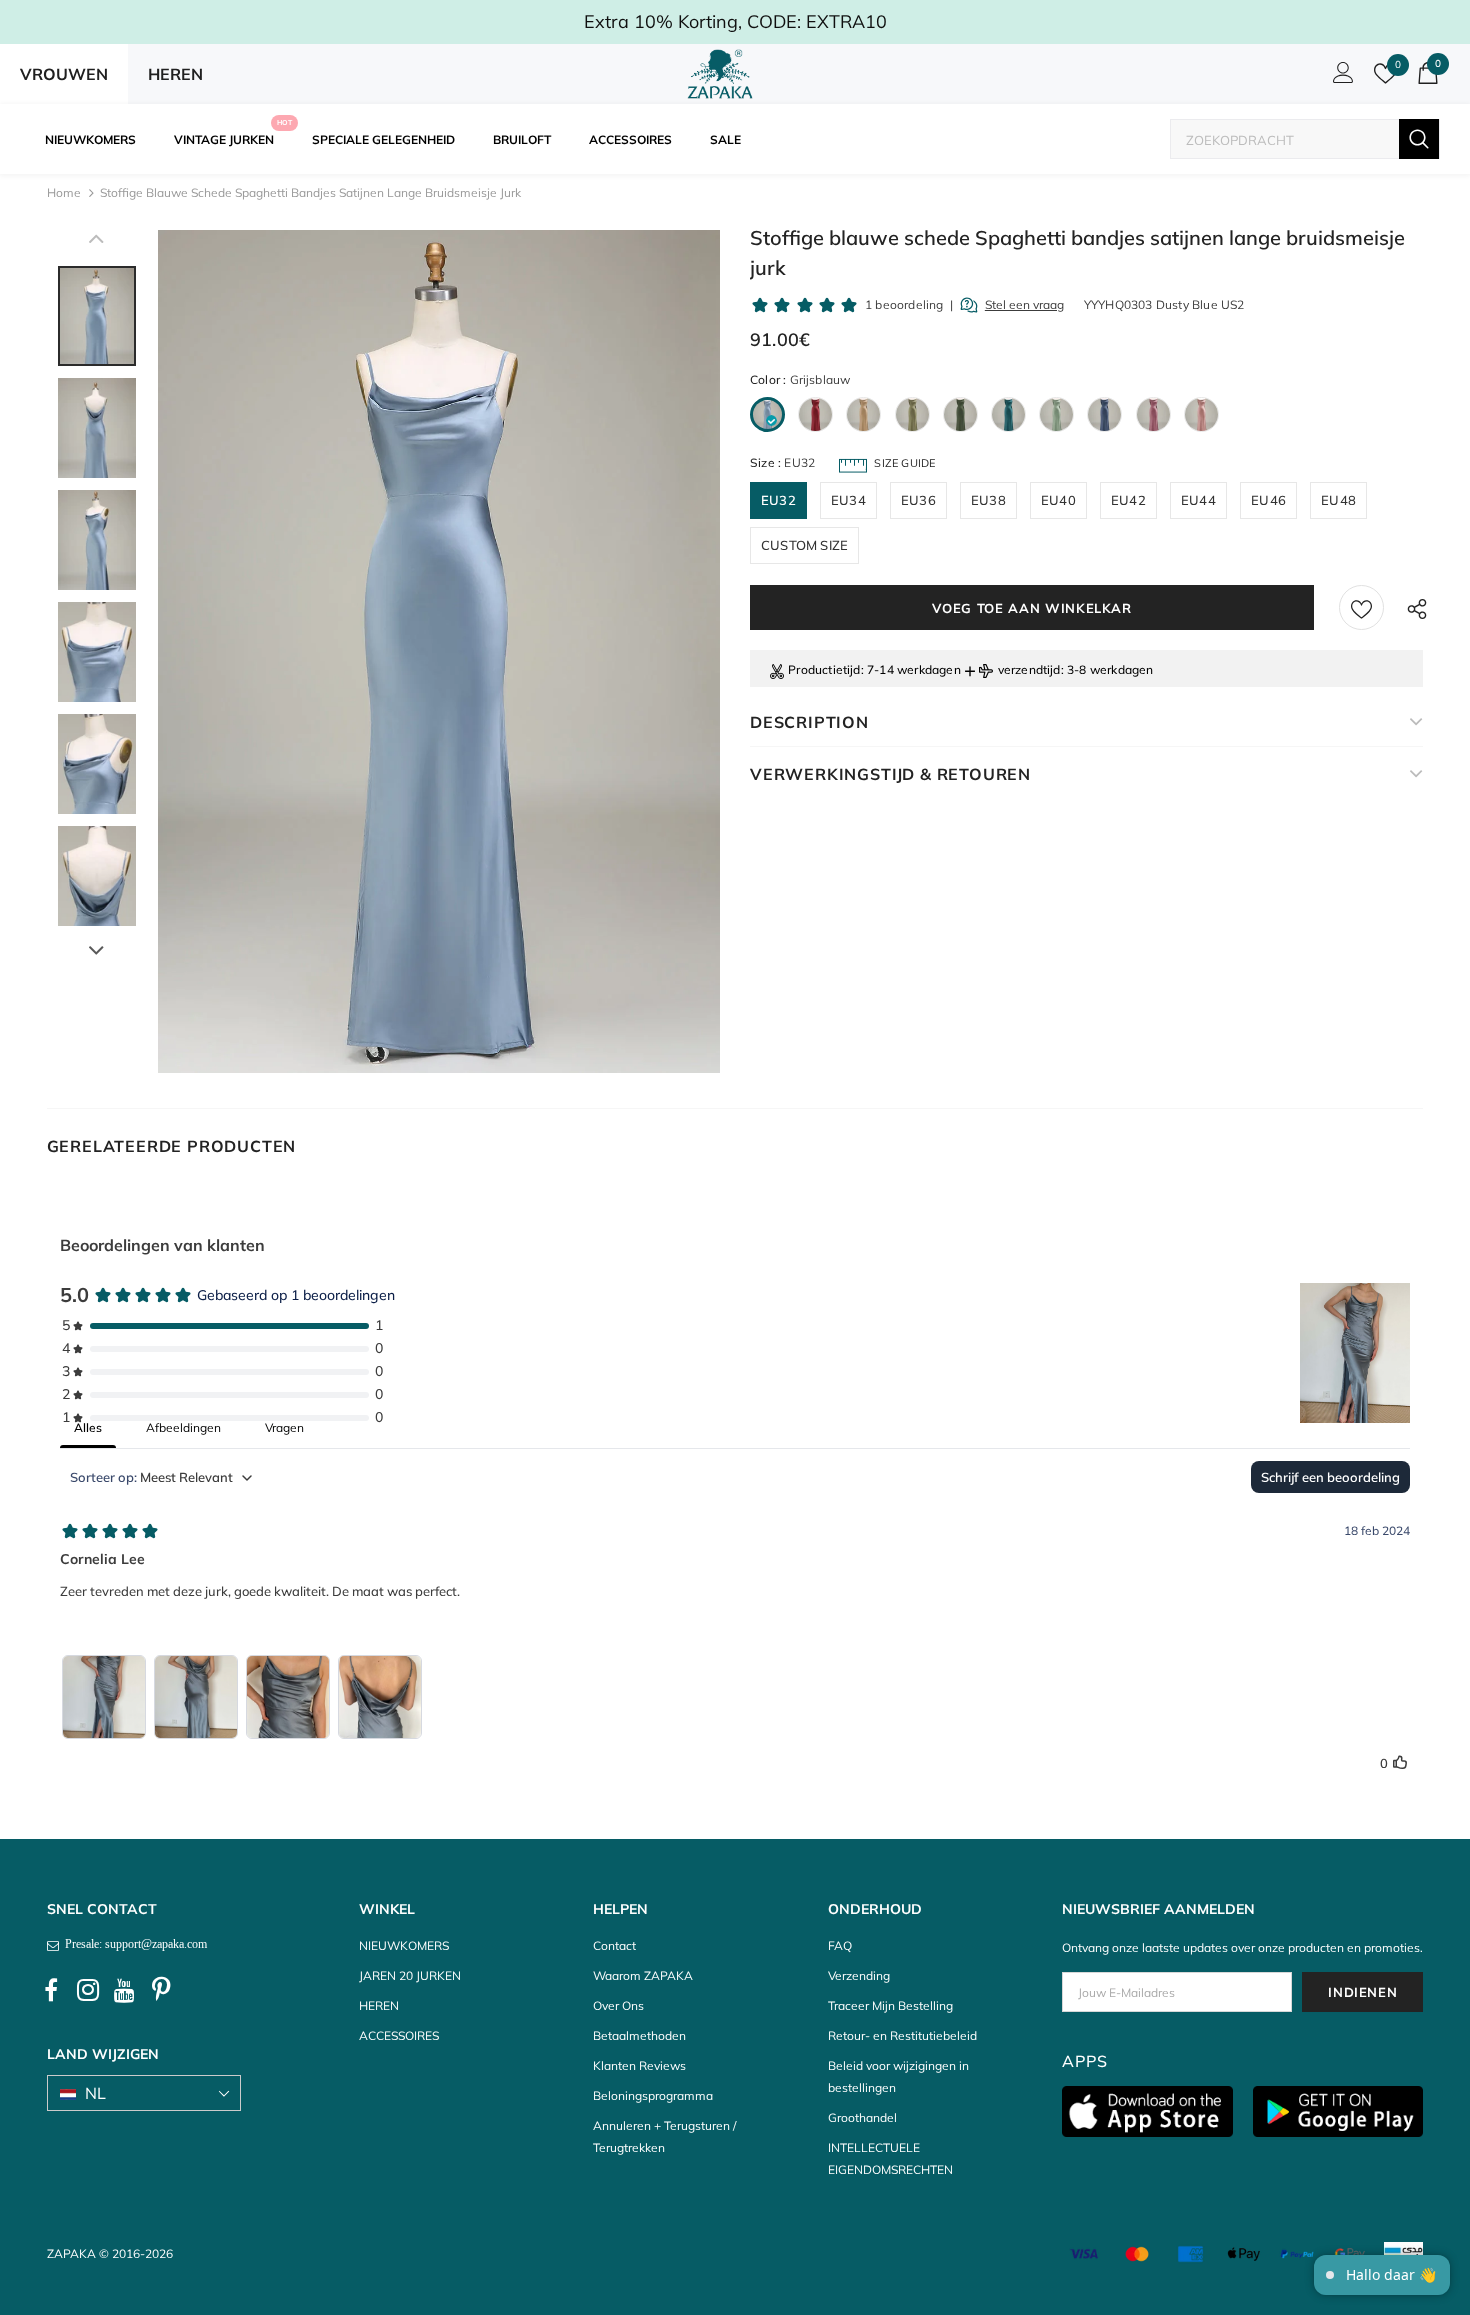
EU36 (918, 500)
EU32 (778, 500)
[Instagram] (88, 1991)
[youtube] (125, 1991)
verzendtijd (1029, 669)
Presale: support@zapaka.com (133, 1944)
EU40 (1058, 500)
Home (64, 192)
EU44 (1198, 500)
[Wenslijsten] (1361, 607)
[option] (439, 651)
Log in (1340, 78)
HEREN (175, 74)
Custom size (804, 545)
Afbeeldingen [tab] (183, 1427)
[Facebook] (51, 1991)
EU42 (1128, 500)
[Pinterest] (162, 1991)
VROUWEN (64, 74)
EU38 (988, 500)
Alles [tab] (88, 1427)
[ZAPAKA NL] (720, 74)
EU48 (1338, 500)
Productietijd (824, 669)
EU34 (848, 500)
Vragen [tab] (284, 1427)
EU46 (1268, 500)
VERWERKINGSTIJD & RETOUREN (890, 774)
